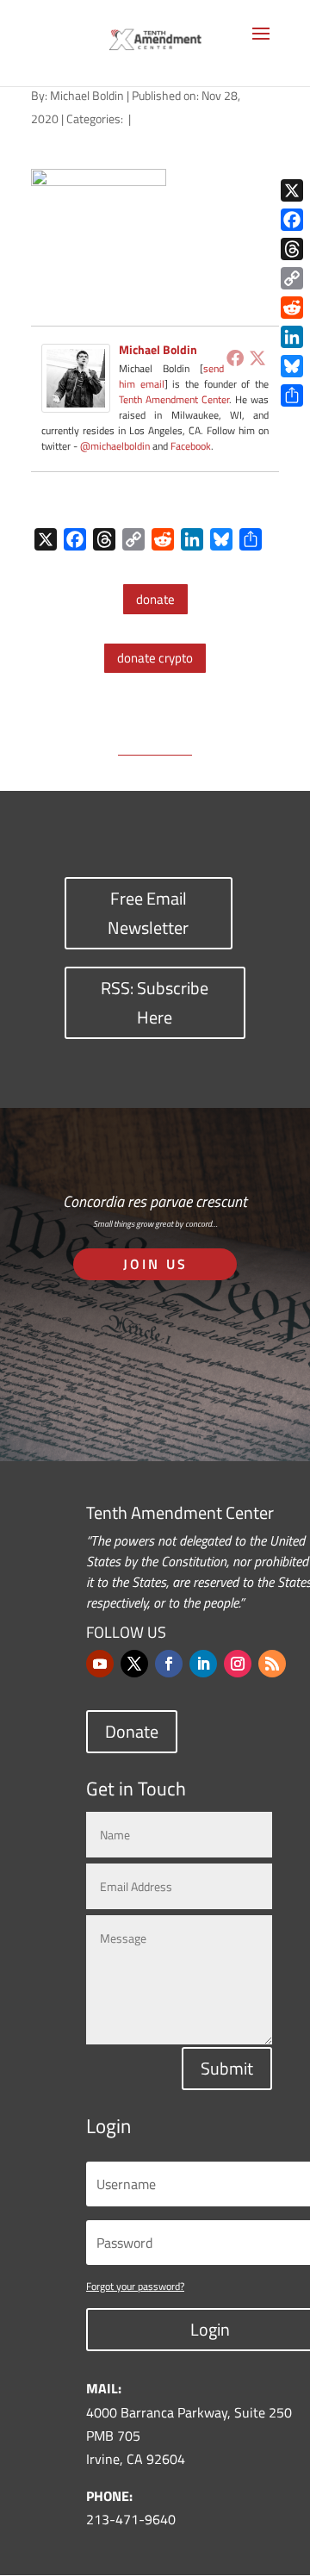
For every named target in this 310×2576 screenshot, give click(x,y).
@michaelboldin (116, 446)
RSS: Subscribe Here (155, 1002)
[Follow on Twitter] (134, 1664)
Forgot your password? (135, 2286)
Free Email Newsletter (148, 913)
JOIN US (155, 1264)
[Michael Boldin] (76, 401)
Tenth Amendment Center (174, 399)
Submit (227, 2068)
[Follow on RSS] (272, 1664)
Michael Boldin (87, 95)
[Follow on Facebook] (169, 1664)
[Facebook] (235, 358)
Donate (132, 1731)
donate (155, 599)
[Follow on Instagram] (238, 1664)
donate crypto (155, 658)
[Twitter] (257, 358)
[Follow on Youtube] (100, 1664)
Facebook (191, 446)
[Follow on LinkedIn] (203, 1664)
